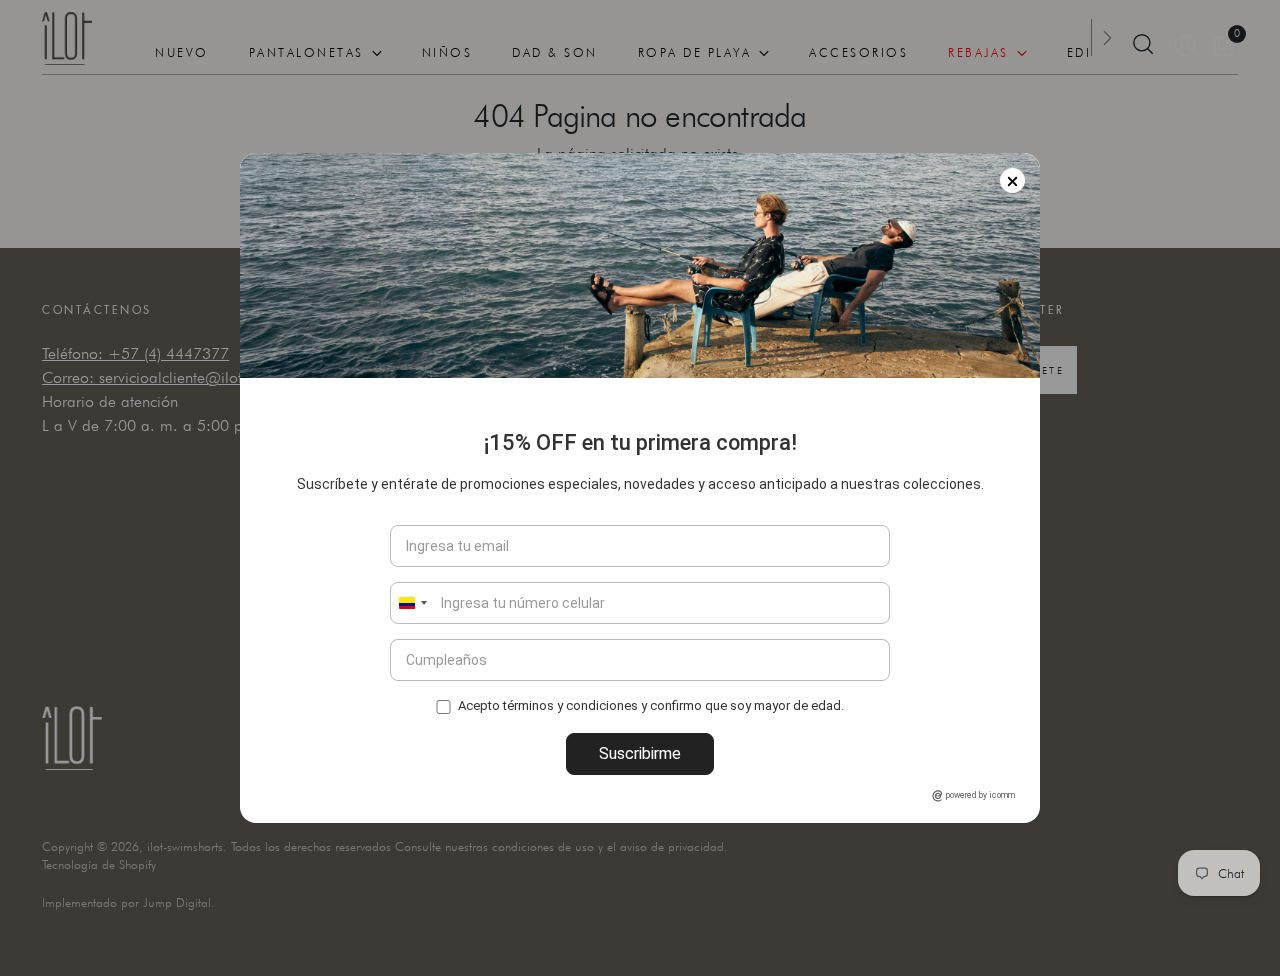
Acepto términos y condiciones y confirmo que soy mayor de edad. (651, 705)
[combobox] (412, 603)
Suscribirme (640, 753)
